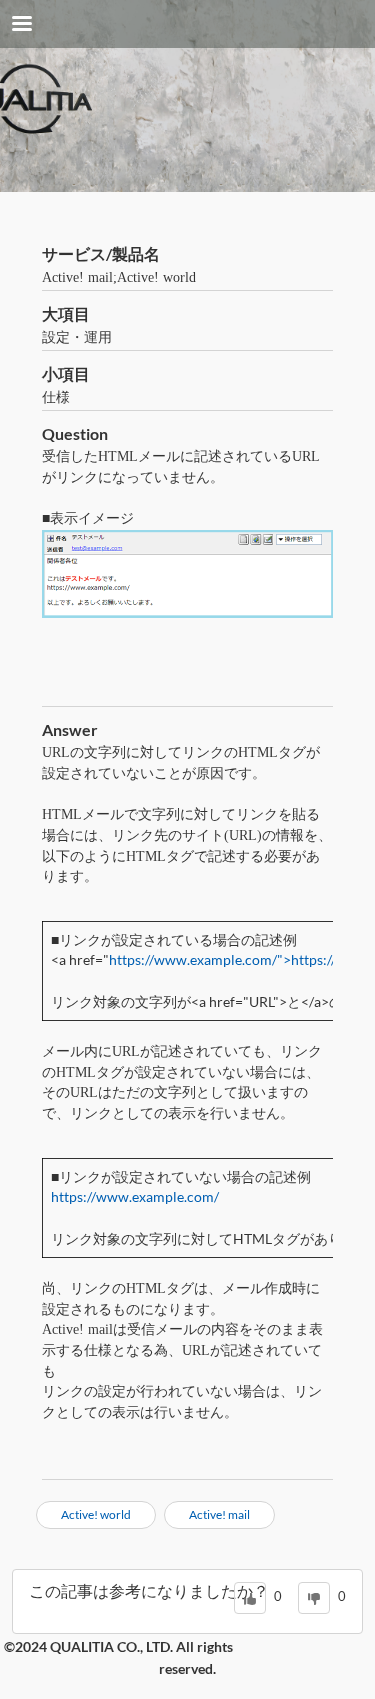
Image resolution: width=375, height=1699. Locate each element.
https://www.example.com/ (135, 1196)
